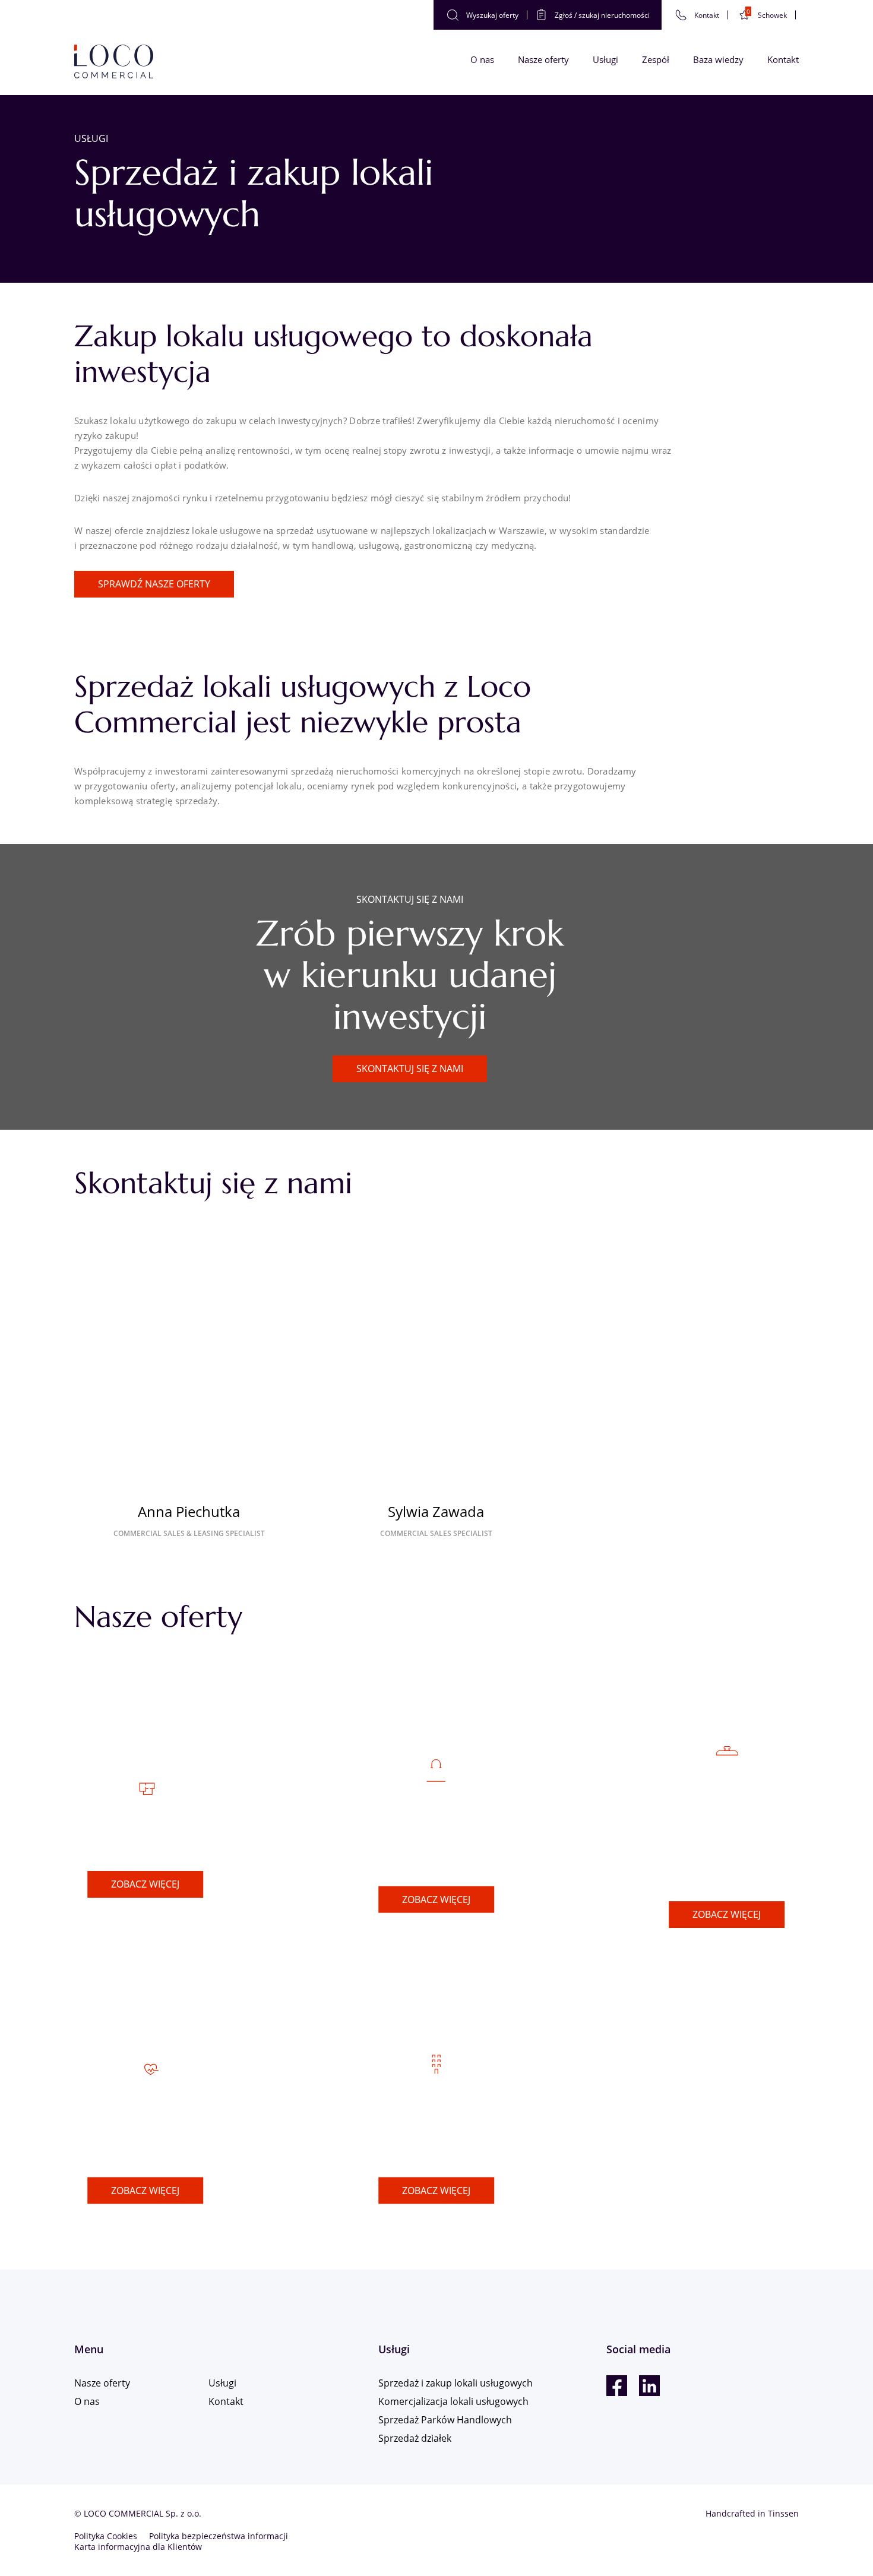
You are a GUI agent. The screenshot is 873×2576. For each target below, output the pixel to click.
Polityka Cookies (106, 2536)
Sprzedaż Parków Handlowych (436, 1838)
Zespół (656, 59)
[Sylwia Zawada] (436, 1369)
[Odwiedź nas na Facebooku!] (617, 2386)
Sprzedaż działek (145, 1837)
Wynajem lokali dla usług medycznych (145, 2128)
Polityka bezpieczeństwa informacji (219, 2536)
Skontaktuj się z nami (410, 1069)
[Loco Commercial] (114, 62)
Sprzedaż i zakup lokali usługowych (456, 2383)
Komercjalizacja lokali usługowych (436, 2128)
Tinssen (783, 2513)
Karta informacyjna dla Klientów (138, 2547)
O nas (482, 59)
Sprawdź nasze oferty (154, 584)
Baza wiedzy (718, 59)
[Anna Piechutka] (189, 1369)
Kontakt (783, 59)
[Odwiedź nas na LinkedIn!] (649, 2386)
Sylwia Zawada (436, 1511)
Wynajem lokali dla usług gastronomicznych (727, 1837)
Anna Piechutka (189, 1511)
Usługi (605, 59)
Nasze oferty (543, 59)
